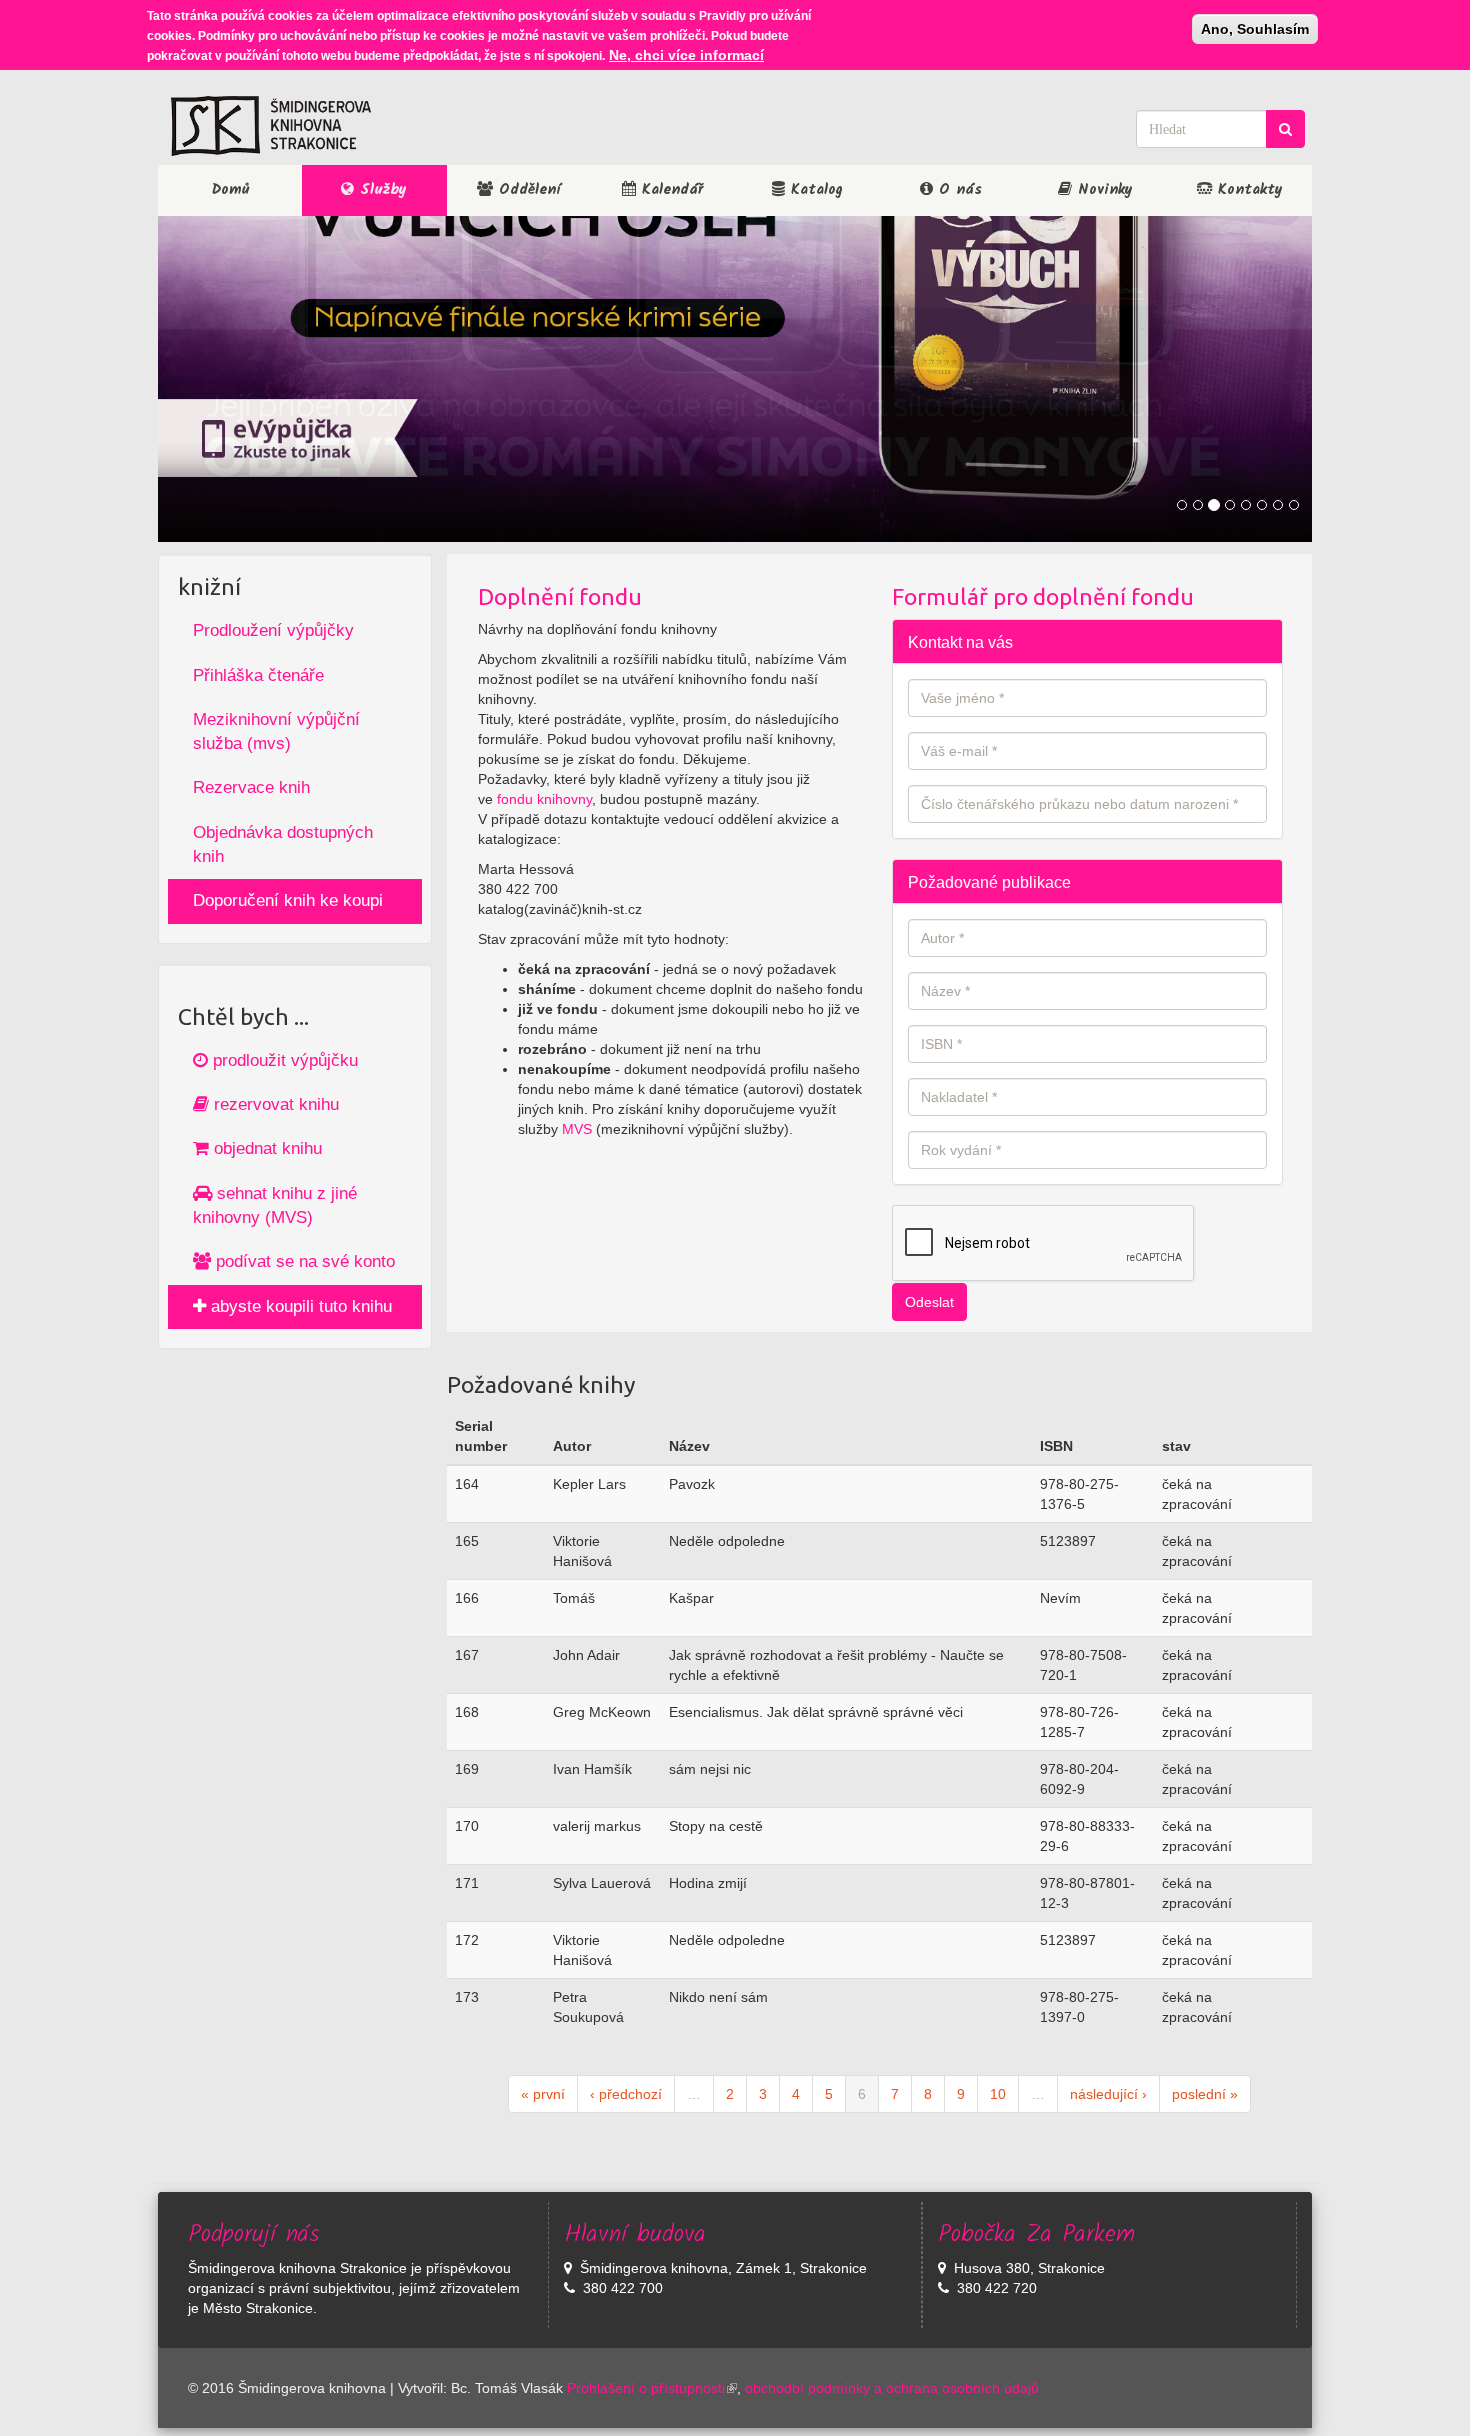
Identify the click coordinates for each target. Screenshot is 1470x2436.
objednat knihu (265, 1148)
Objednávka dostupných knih (283, 844)
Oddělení (526, 190)
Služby (380, 190)
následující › (1108, 2094)
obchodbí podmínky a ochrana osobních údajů (892, 2388)
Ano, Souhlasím (1255, 29)
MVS (577, 1129)
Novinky (1102, 190)
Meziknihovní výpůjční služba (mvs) (276, 731)
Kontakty (1247, 190)
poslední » (1205, 2094)
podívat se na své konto (303, 1261)
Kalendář (669, 190)
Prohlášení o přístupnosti (646, 2388)
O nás (957, 190)
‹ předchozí (626, 2094)
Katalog (814, 190)
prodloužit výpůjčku (283, 1060)
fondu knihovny (544, 799)
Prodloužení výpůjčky (273, 630)
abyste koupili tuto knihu (299, 1306)
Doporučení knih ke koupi (288, 900)
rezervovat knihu (274, 1104)
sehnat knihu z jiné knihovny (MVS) (275, 1205)
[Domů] (271, 126)
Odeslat (929, 1302)
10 (998, 2094)
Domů (230, 190)
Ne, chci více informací (686, 55)
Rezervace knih (251, 787)
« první (543, 2094)
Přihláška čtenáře (258, 675)
